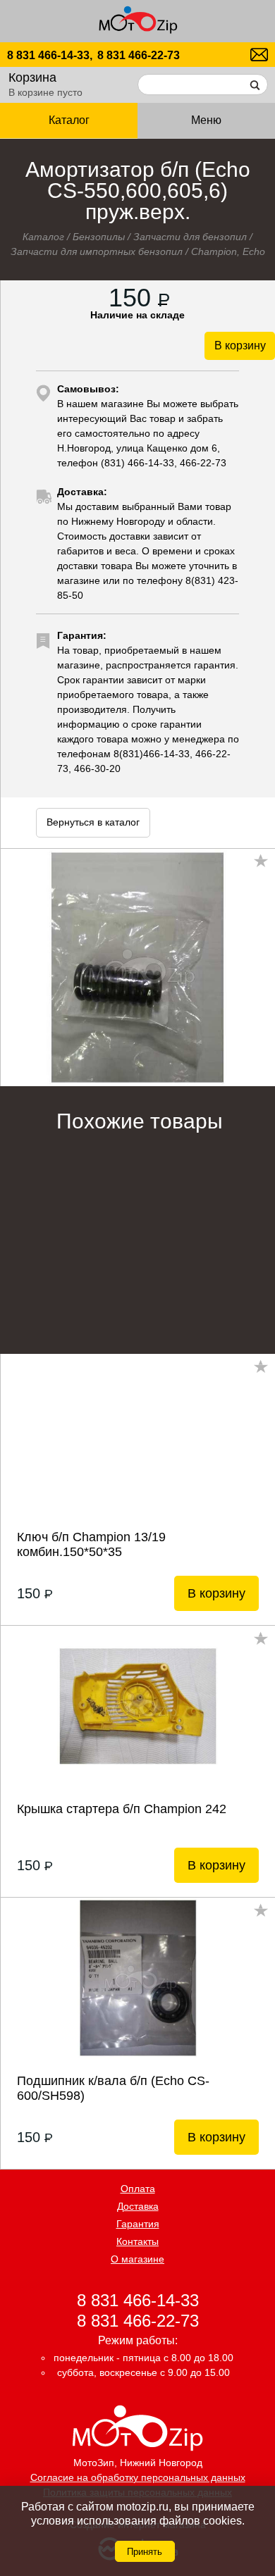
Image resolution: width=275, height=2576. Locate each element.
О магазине (137, 2259)
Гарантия (138, 2224)
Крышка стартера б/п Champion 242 (122, 1809)
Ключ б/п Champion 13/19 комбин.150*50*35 (91, 1544)
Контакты (137, 2241)
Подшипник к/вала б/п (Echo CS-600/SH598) (113, 2088)
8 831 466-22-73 (139, 55)
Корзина (32, 77)
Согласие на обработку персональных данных (138, 2477)
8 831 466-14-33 (138, 2300)
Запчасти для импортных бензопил (97, 251)
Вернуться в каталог (93, 822)
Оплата (138, 2189)
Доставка (138, 2206)
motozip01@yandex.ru (259, 55)
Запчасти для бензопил (190, 237)
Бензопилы (99, 237)
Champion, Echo (228, 251)
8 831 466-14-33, (50, 55)
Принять (145, 2552)
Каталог (43, 237)
